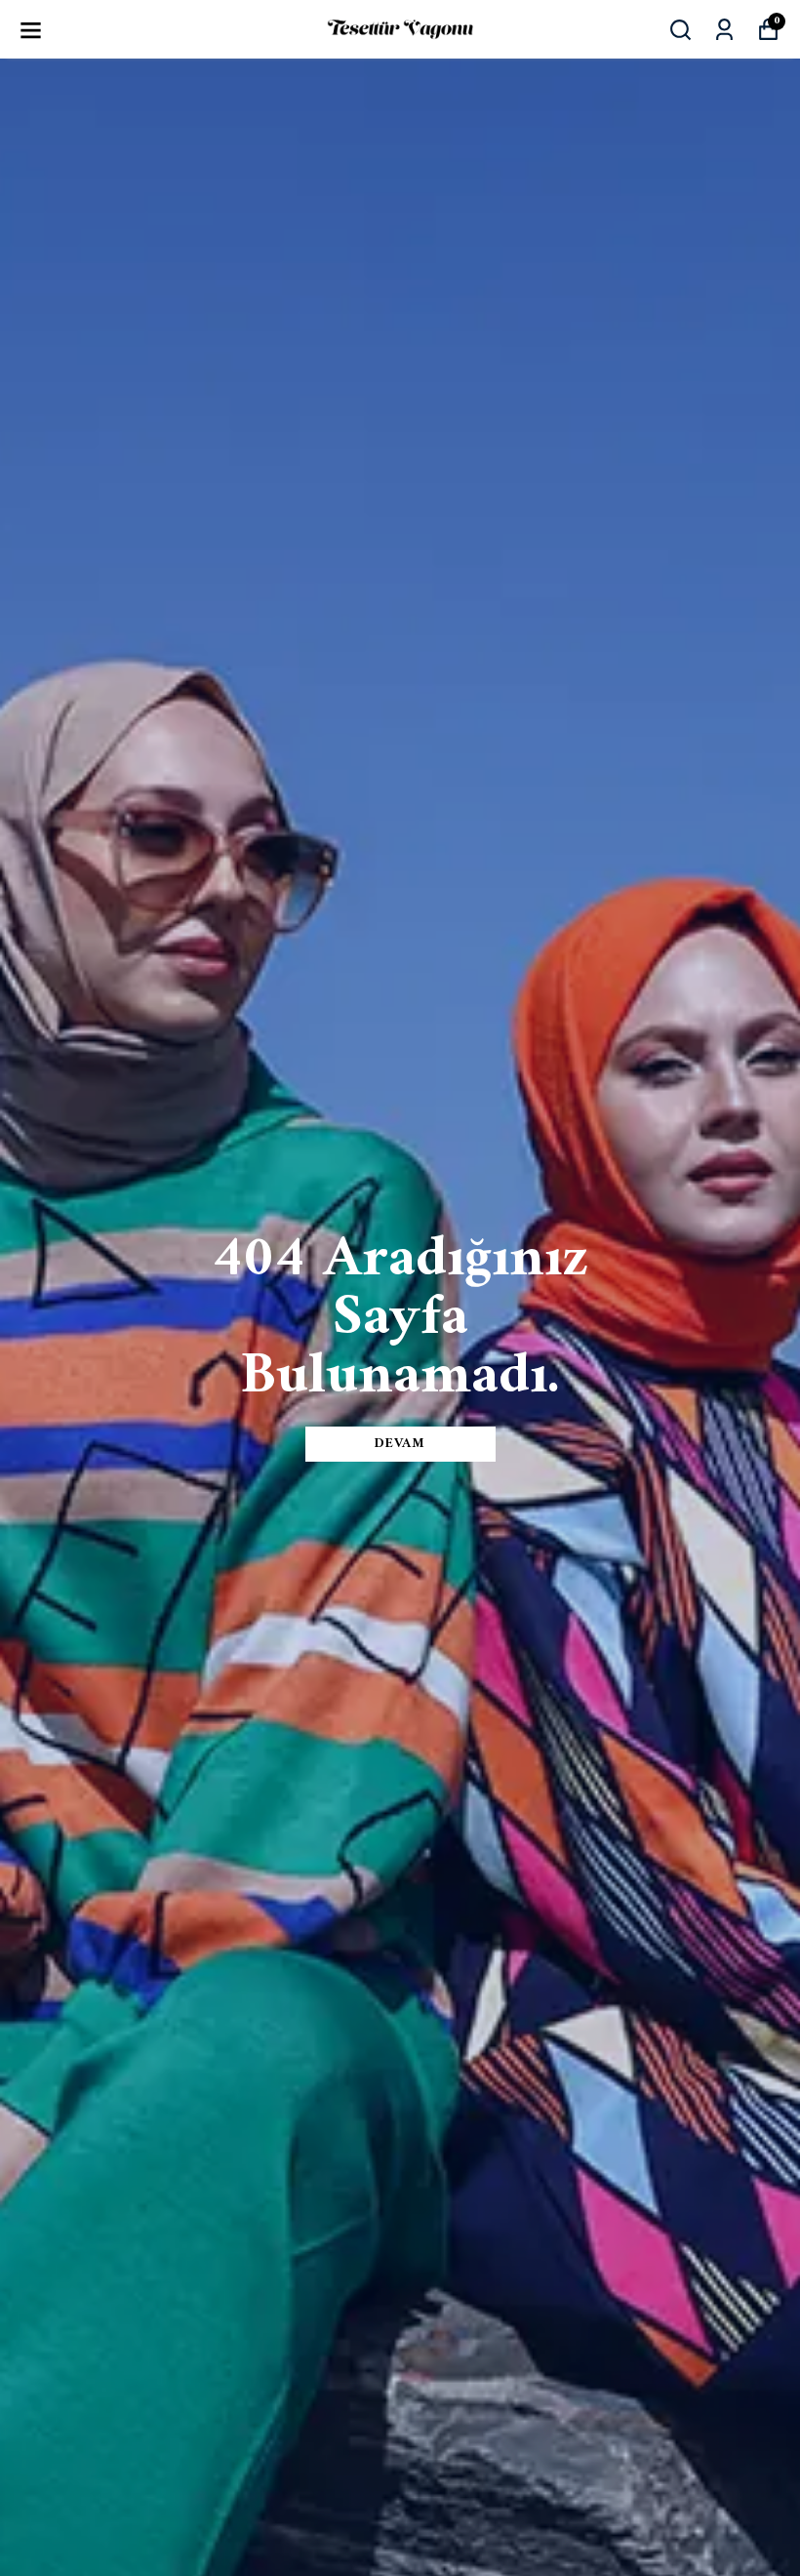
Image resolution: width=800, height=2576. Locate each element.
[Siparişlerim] (724, 30)
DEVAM (400, 1444)
